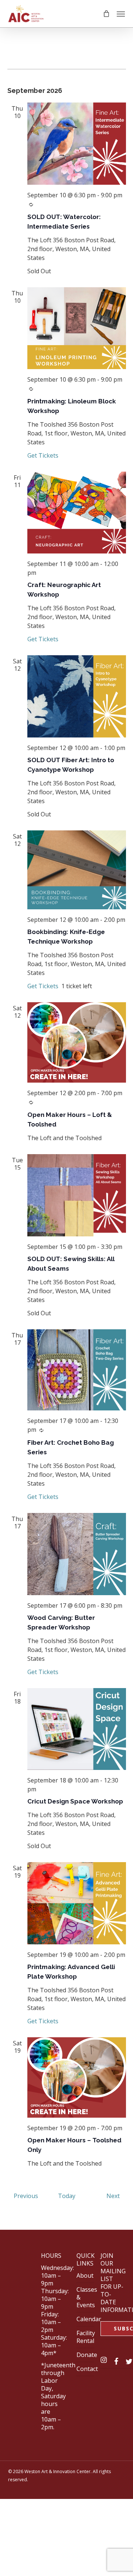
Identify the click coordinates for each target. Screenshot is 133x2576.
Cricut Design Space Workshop (75, 1801)
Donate (87, 2355)
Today (67, 2196)
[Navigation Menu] (121, 14)
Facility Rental (86, 2337)
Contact (87, 2369)
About (85, 2275)
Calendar (89, 2319)
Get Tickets (43, 455)
